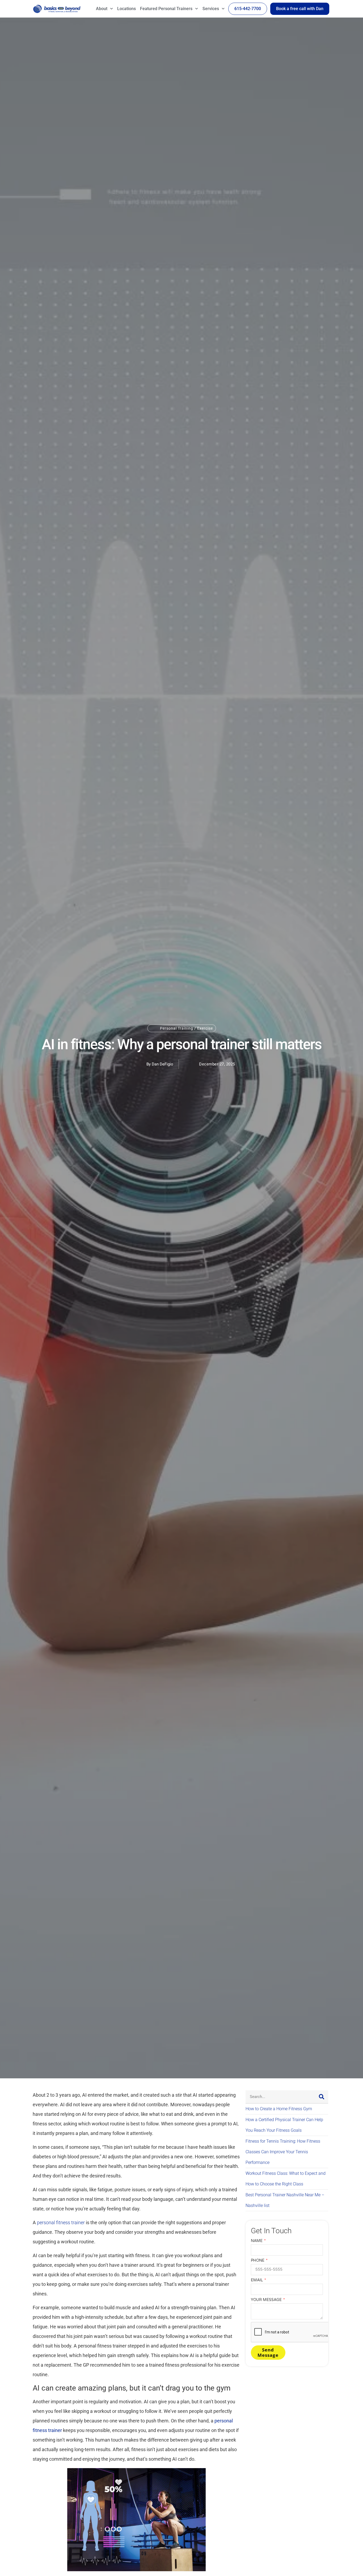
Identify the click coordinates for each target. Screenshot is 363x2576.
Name (257, 2241)
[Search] (322, 2097)
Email (257, 2280)
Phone (258, 2260)
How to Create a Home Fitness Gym (279, 2109)
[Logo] (57, 9)
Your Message (267, 2300)
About (102, 9)
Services (211, 9)
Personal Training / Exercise (186, 1028)
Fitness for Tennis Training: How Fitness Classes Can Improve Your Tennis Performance (283, 2152)
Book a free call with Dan (300, 9)
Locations (126, 9)
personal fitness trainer (61, 2222)
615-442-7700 (248, 9)
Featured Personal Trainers (166, 9)
